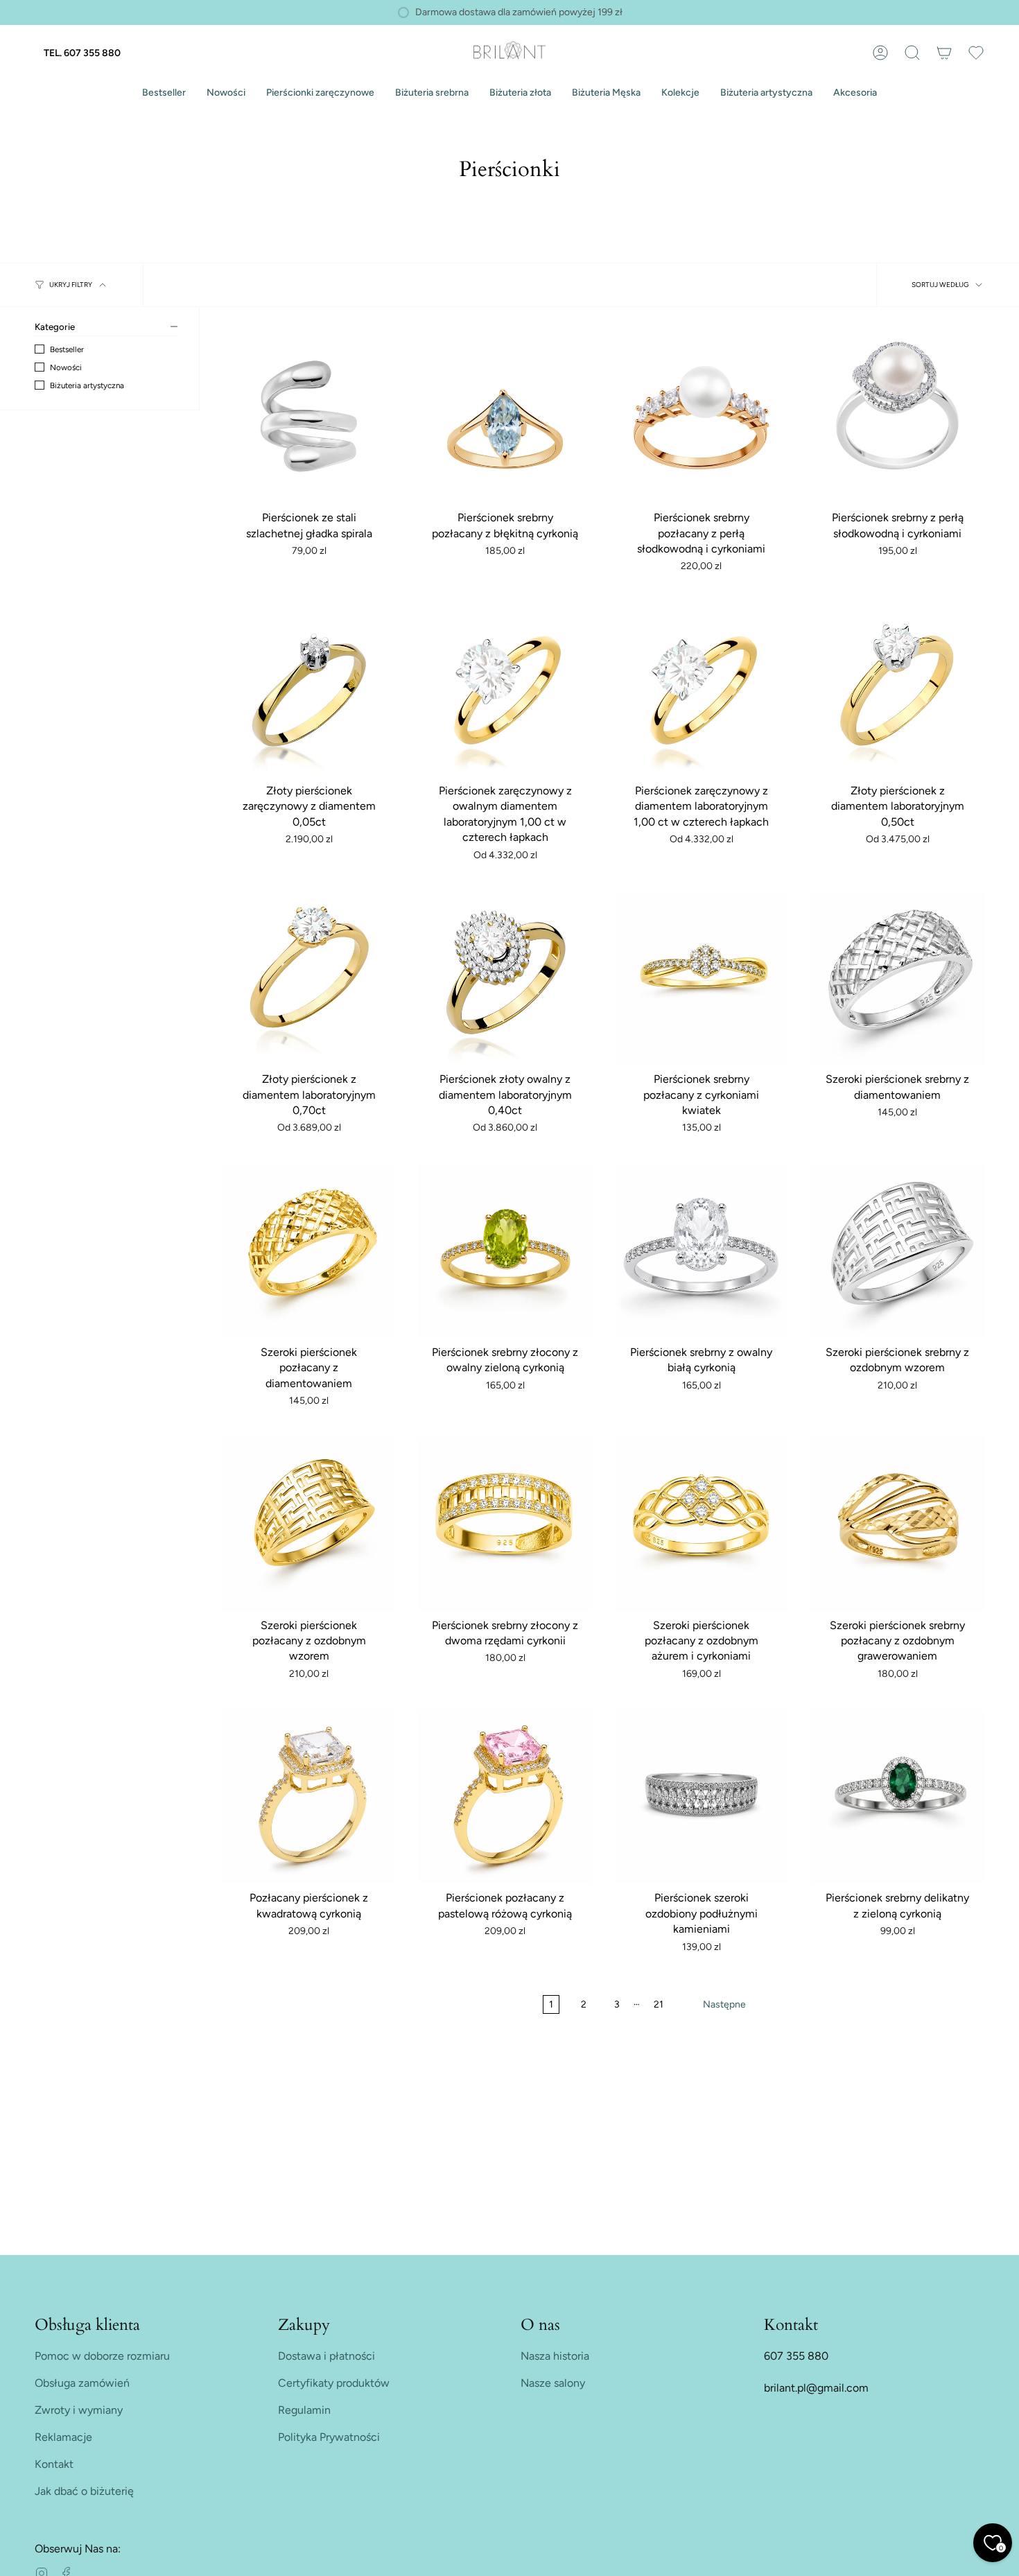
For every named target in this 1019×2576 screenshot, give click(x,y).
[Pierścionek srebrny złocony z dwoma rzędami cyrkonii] (505, 1524)
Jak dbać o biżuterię (84, 2491)
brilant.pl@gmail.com (816, 2388)
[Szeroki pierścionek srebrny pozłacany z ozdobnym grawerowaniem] (897, 1524)
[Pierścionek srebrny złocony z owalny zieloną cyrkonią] (505, 1251)
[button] (320, 93)
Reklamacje (63, 2437)
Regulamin (304, 2410)
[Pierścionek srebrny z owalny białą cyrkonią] (701, 1251)
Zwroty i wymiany (79, 2410)
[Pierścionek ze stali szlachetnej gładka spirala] (309, 416)
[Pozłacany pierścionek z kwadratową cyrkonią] (309, 1796)
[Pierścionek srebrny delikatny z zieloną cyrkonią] (897, 1796)
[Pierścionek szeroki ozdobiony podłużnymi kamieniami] (701, 1796)
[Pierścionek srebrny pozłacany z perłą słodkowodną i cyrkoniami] (701, 416)
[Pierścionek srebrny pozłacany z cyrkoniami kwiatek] (701, 978)
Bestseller (67, 349)
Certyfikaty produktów (334, 2383)
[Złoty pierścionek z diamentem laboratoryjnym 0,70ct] (309, 978)
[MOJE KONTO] (880, 53)
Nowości (66, 367)
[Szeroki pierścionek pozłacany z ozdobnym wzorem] (309, 1524)
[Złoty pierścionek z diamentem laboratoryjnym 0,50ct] (897, 689)
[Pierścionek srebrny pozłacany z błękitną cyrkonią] (505, 416)
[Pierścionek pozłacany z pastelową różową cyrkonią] (505, 1796)
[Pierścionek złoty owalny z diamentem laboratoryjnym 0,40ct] (505, 978)
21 (659, 2004)
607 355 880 (796, 2356)
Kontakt (54, 2464)
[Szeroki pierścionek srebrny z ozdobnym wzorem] (897, 1251)
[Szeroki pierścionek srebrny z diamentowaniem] (897, 978)
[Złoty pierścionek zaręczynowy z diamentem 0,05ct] (309, 689)
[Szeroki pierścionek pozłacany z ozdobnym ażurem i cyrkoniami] (701, 1524)
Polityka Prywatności (329, 2437)
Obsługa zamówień (82, 2383)
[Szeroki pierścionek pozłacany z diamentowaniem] (309, 1251)
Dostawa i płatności (326, 2356)
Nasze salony (553, 2383)
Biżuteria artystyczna (87, 385)
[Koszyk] (944, 53)
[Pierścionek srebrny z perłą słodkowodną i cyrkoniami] (897, 416)
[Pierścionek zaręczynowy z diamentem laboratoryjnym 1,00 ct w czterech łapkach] (701, 689)
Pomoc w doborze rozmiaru (102, 2356)
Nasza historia (555, 2356)
